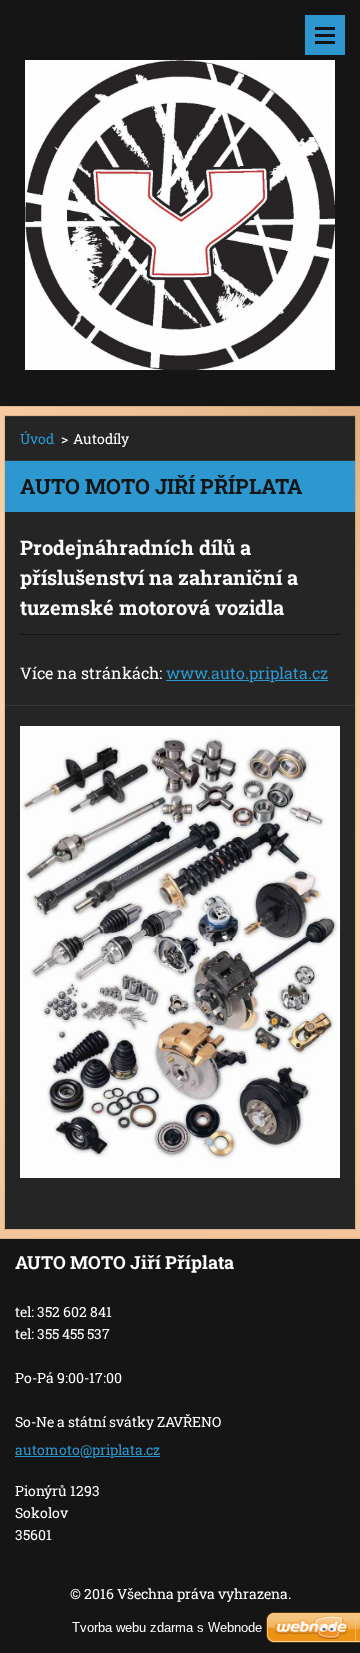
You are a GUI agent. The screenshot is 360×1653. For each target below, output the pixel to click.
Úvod (37, 438)
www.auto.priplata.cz (247, 672)
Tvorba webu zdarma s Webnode (167, 1627)
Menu (325, 35)
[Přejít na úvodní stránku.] (180, 190)
